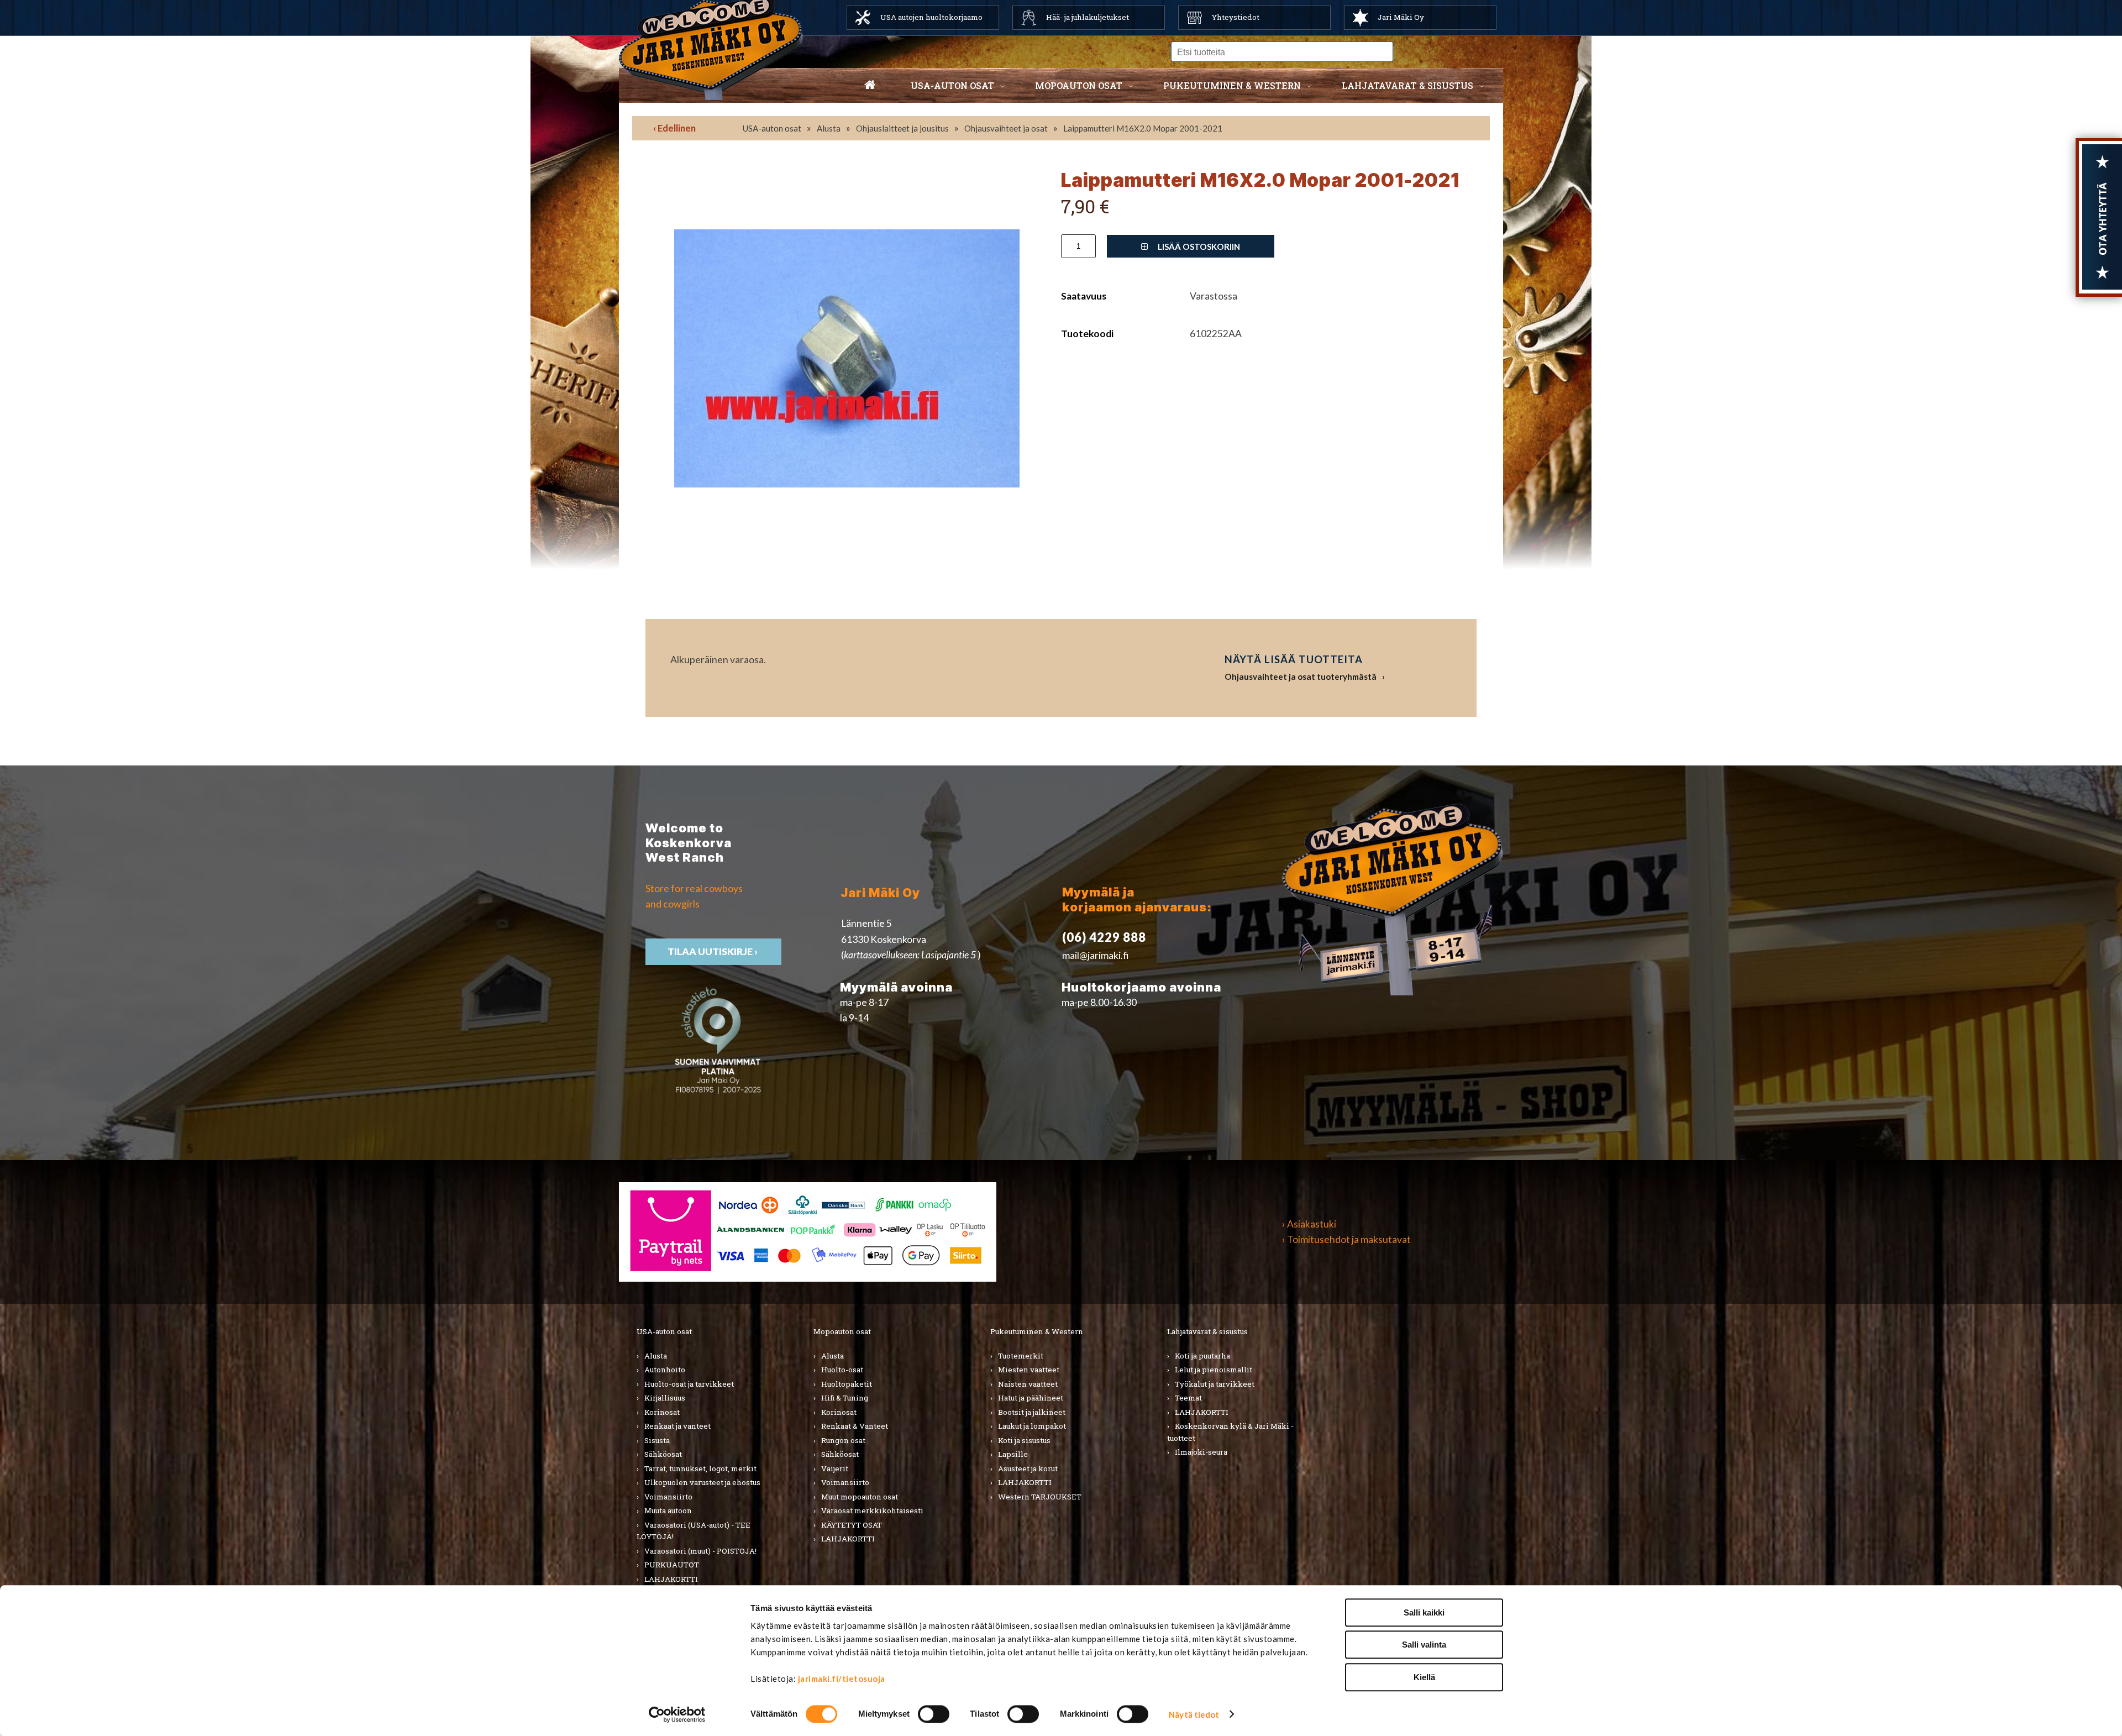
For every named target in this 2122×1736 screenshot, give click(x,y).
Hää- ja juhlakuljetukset (1088, 17)
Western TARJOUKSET (1040, 1497)
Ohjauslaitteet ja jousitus (902, 128)
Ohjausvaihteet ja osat (1006, 128)
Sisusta (657, 1440)
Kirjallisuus (665, 1398)
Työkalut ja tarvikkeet (1215, 1384)
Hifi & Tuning (845, 1398)
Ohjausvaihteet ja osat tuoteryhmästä (1301, 676)
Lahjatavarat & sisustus (1407, 85)
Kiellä (1424, 1677)
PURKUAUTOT (672, 1565)
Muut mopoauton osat (860, 1497)
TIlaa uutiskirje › (713, 951)
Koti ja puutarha (1202, 1356)
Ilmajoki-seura (1201, 1452)
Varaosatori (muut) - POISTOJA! (700, 1551)
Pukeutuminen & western (1232, 85)
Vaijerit (835, 1468)
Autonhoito (665, 1370)
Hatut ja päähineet (1031, 1398)
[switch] (934, 1714)
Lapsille (1013, 1454)
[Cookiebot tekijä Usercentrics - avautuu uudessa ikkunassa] (677, 1714)
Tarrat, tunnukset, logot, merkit (700, 1468)
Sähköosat (663, 1454)
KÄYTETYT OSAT (852, 1525)
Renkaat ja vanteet (677, 1426)
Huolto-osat (842, 1370)
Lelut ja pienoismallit (1214, 1370)
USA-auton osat (952, 85)
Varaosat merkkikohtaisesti (872, 1511)
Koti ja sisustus (1024, 1440)
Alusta (829, 128)
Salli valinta (1424, 1645)
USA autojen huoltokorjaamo (931, 17)
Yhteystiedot (1236, 17)
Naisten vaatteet (1028, 1384)
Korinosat (662, 1412)
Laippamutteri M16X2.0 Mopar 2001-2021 (1143, 128)
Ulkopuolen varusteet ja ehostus (702, 1482)
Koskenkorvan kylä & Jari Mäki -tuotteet (1230, 1432)
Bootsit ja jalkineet (1032, 1412)
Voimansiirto (668, 1497)
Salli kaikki (1424, 1612)
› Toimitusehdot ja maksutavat (1346, 1239)
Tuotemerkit (1021, 1356)
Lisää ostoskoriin (1198, 246)
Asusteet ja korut (1028, 1468)
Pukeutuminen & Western (1037, 1331)
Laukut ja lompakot (1032, 1426)
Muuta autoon (668, 1511)
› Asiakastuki (1309, 1224)
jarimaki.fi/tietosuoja (842, 1679)
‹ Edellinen (674, 128)
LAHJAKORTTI (671, 1579)
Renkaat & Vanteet (855, 1426)
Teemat (1188, 1398)
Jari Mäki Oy (1401, 17)
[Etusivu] (870, 86)
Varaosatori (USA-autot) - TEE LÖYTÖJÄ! (694, 1531)
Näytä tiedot (1194, 1714)
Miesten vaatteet (1029, 1370)
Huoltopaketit (847, 1384)
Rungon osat (843, 1440)
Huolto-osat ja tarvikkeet (689, 1384)
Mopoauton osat (1079, 85)
